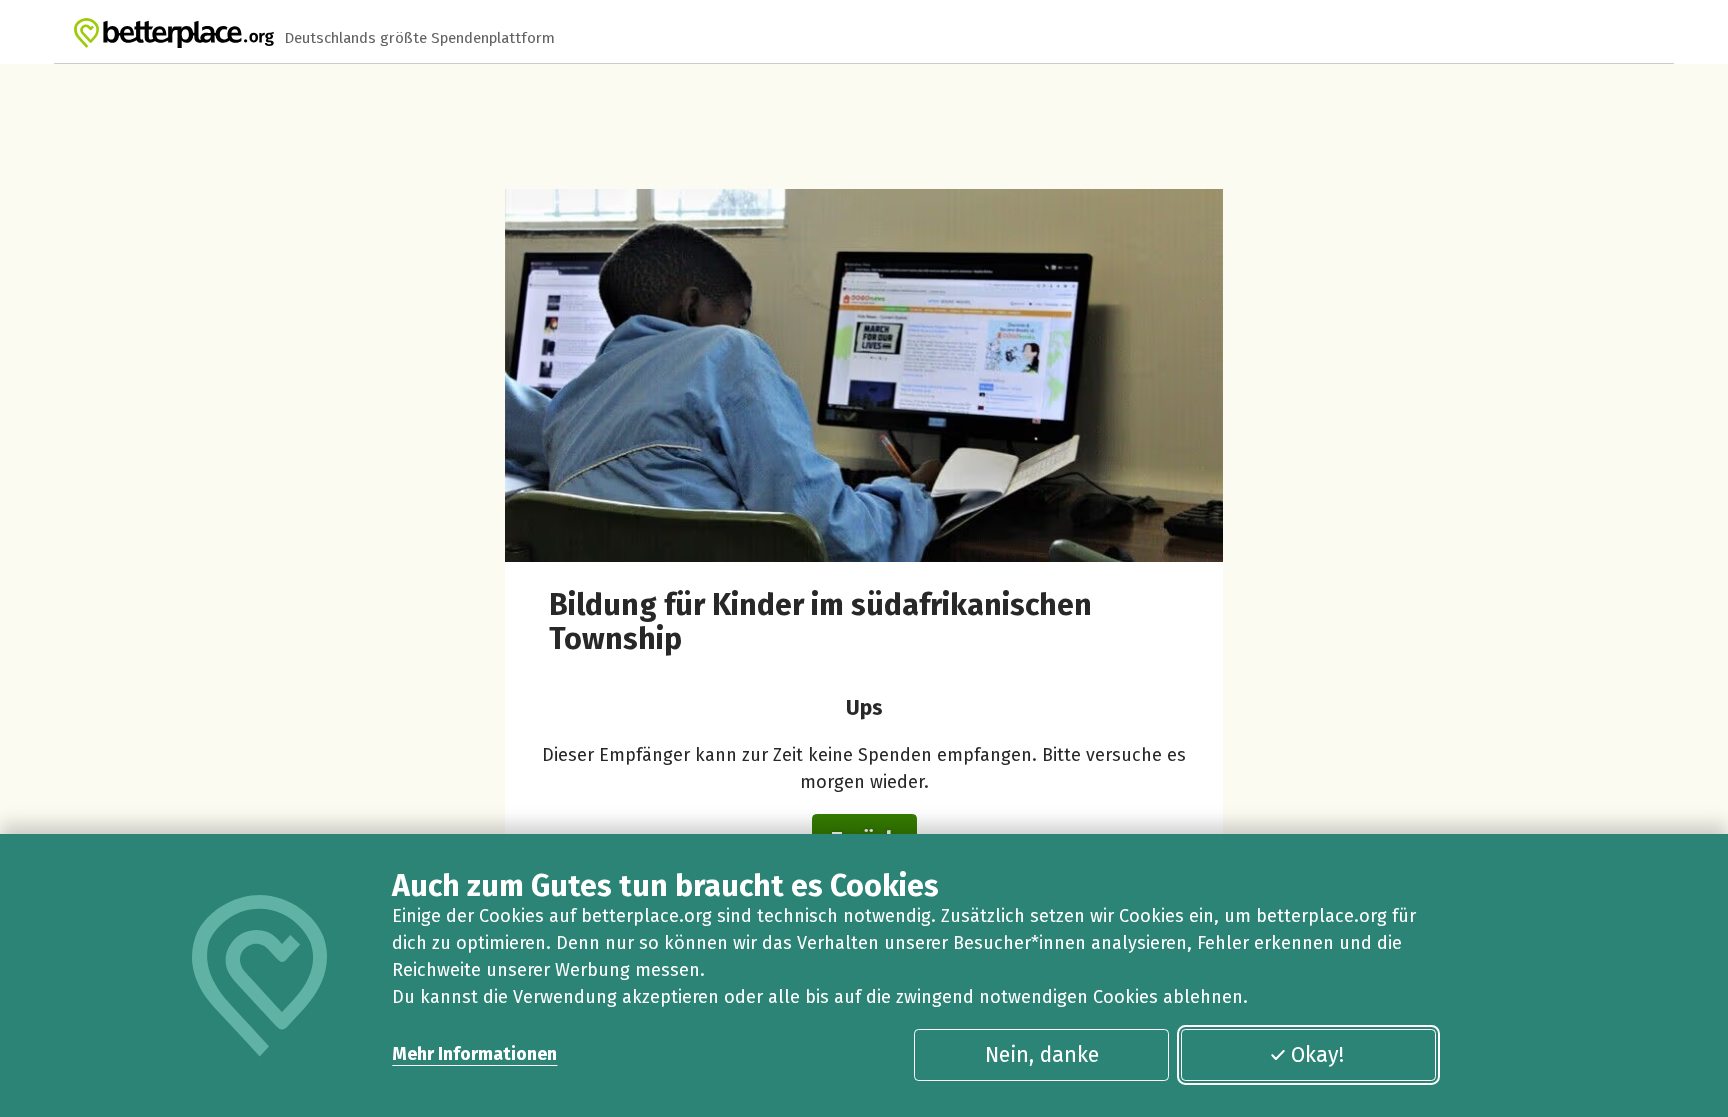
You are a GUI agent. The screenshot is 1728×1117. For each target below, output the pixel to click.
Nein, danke (1042, 1055)
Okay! (1317, 1055)
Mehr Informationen (474, 1054)
